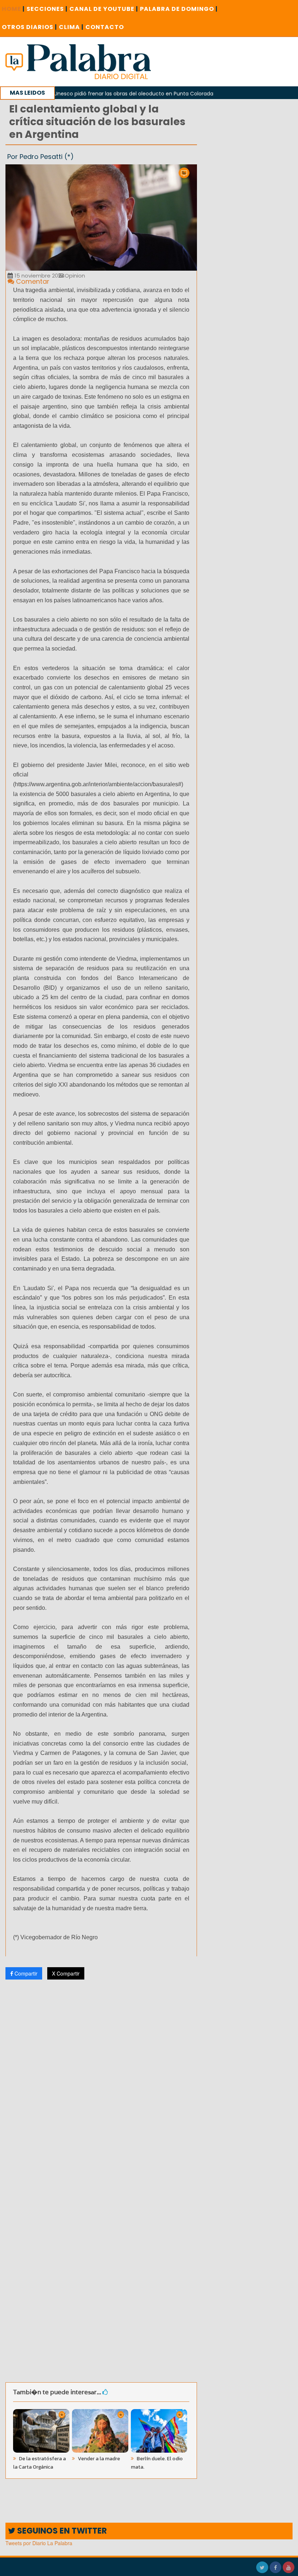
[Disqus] (101, 2081)
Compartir (25, 1973)
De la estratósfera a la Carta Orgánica (39, 2463)
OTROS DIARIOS (29, 27)
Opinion (74, 276)
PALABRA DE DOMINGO (179, 9)
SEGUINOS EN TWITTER (61, 2531)
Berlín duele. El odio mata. (157, 2463)
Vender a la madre (98, 2459)
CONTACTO (105, 27)
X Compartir (66, 1973)
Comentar (32, 281)
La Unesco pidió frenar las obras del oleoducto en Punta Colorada (94, 94)
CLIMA (71, 27)
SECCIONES (47, 9)
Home (13, 9)
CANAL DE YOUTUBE (104, 9)
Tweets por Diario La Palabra (39, 2543)
